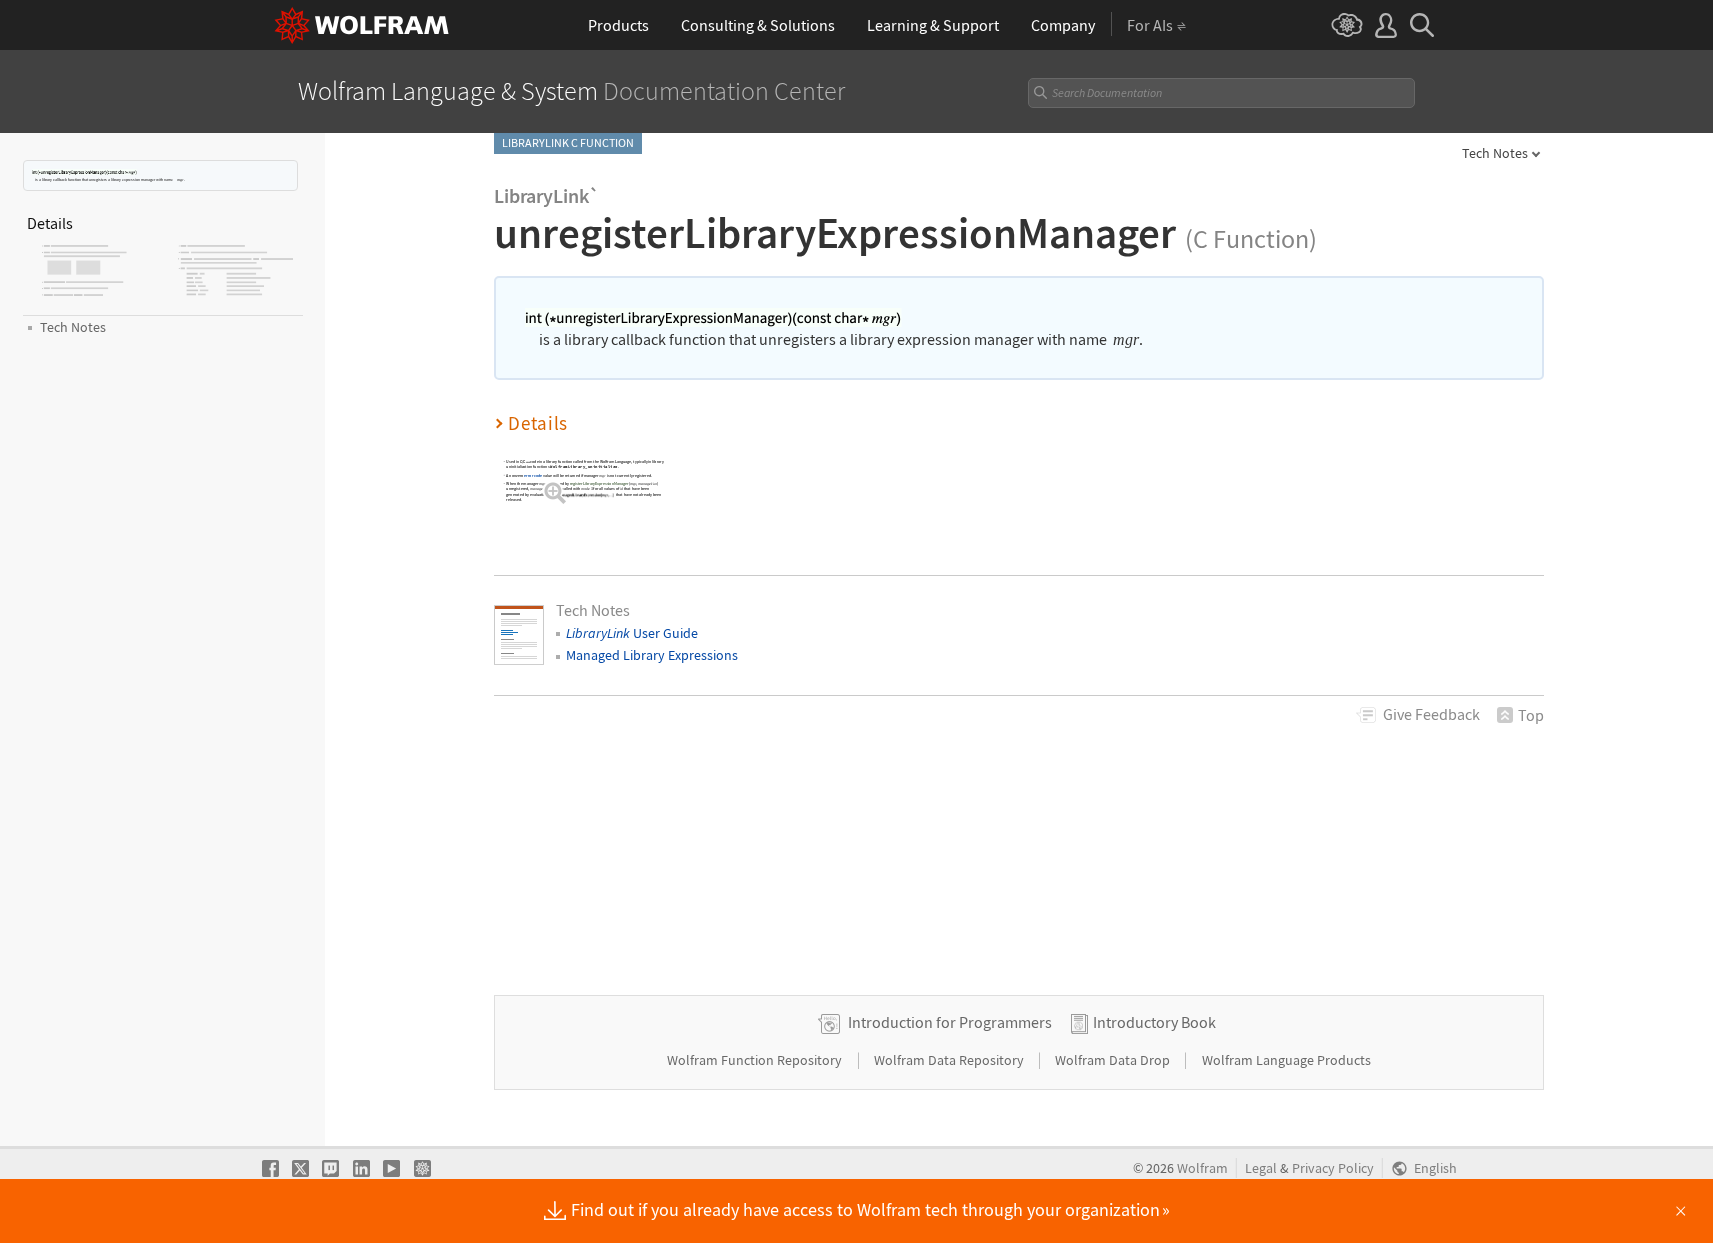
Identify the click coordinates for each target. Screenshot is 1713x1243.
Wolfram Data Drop (1114, 1060)
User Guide (632, 633)
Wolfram (1202, 1168)
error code (533, 474)
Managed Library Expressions (652, 655)
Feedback (1431, 714)
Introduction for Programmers (950, 1022)
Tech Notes (1495, 153)
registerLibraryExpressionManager (599, 483)
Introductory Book (1154, 1022)
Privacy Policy (1333, 1168)
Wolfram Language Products (1286, 1060)
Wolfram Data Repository (950, 1060)
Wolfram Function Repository (756, 1060)
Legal (1261, 1168)
